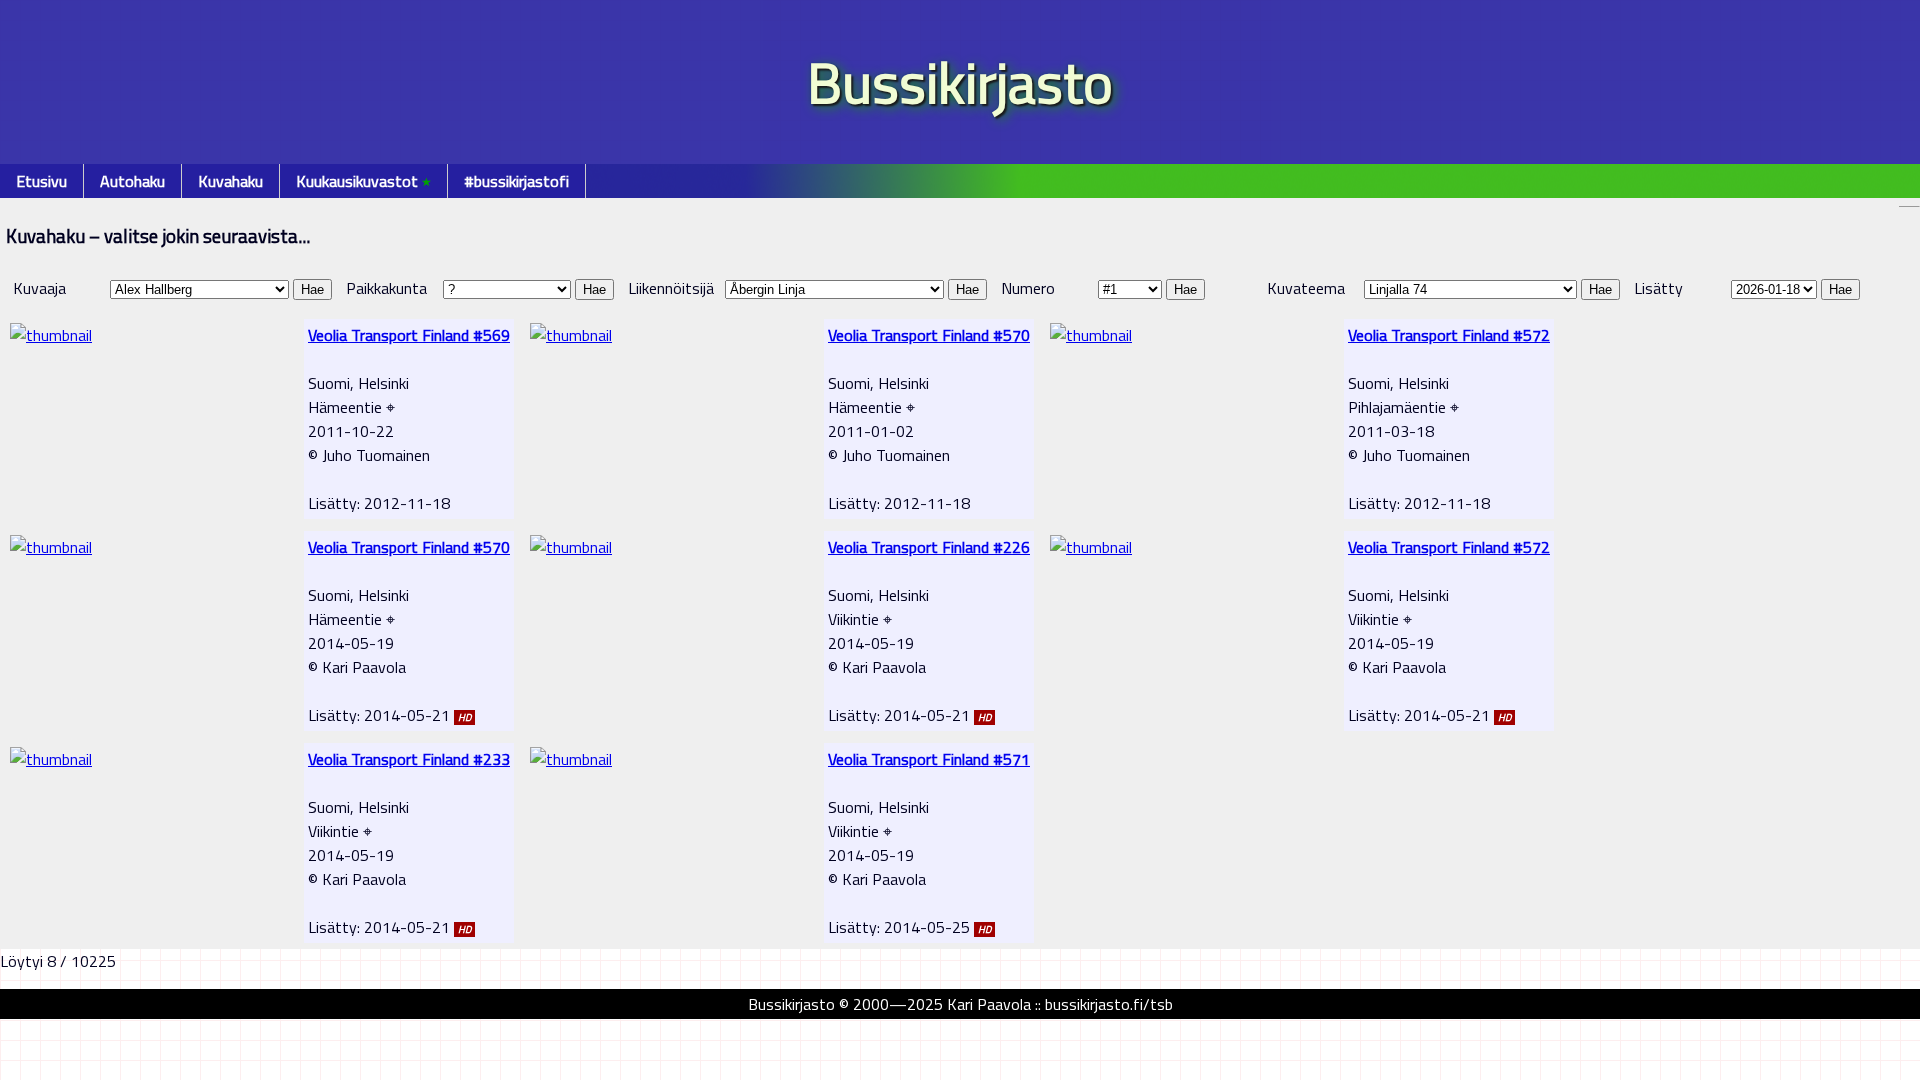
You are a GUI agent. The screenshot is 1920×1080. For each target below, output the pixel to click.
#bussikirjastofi (516, 181)
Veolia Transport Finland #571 (929, 759)
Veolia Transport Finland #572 (1449, 335)
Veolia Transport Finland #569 (409, 335)
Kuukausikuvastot (363, 181)
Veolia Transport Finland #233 (409, 759)
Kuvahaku (230, 181)
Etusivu (41, 181)
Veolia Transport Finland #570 (929, 335)
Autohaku (132, 181)
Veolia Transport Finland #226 (929, 547)
